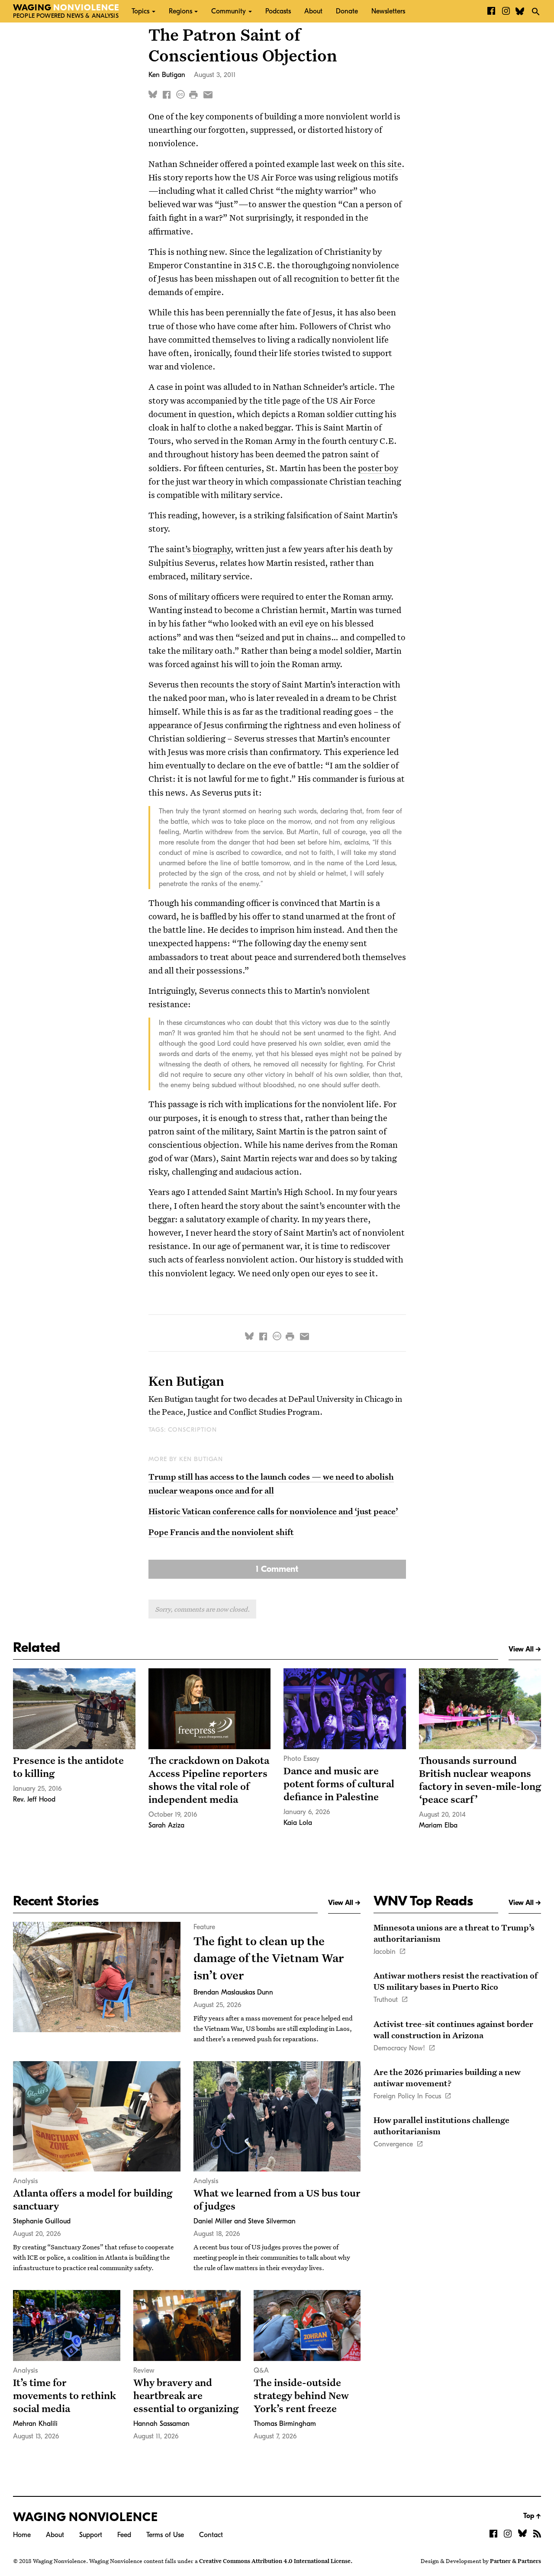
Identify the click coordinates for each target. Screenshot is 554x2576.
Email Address (201, 104)
